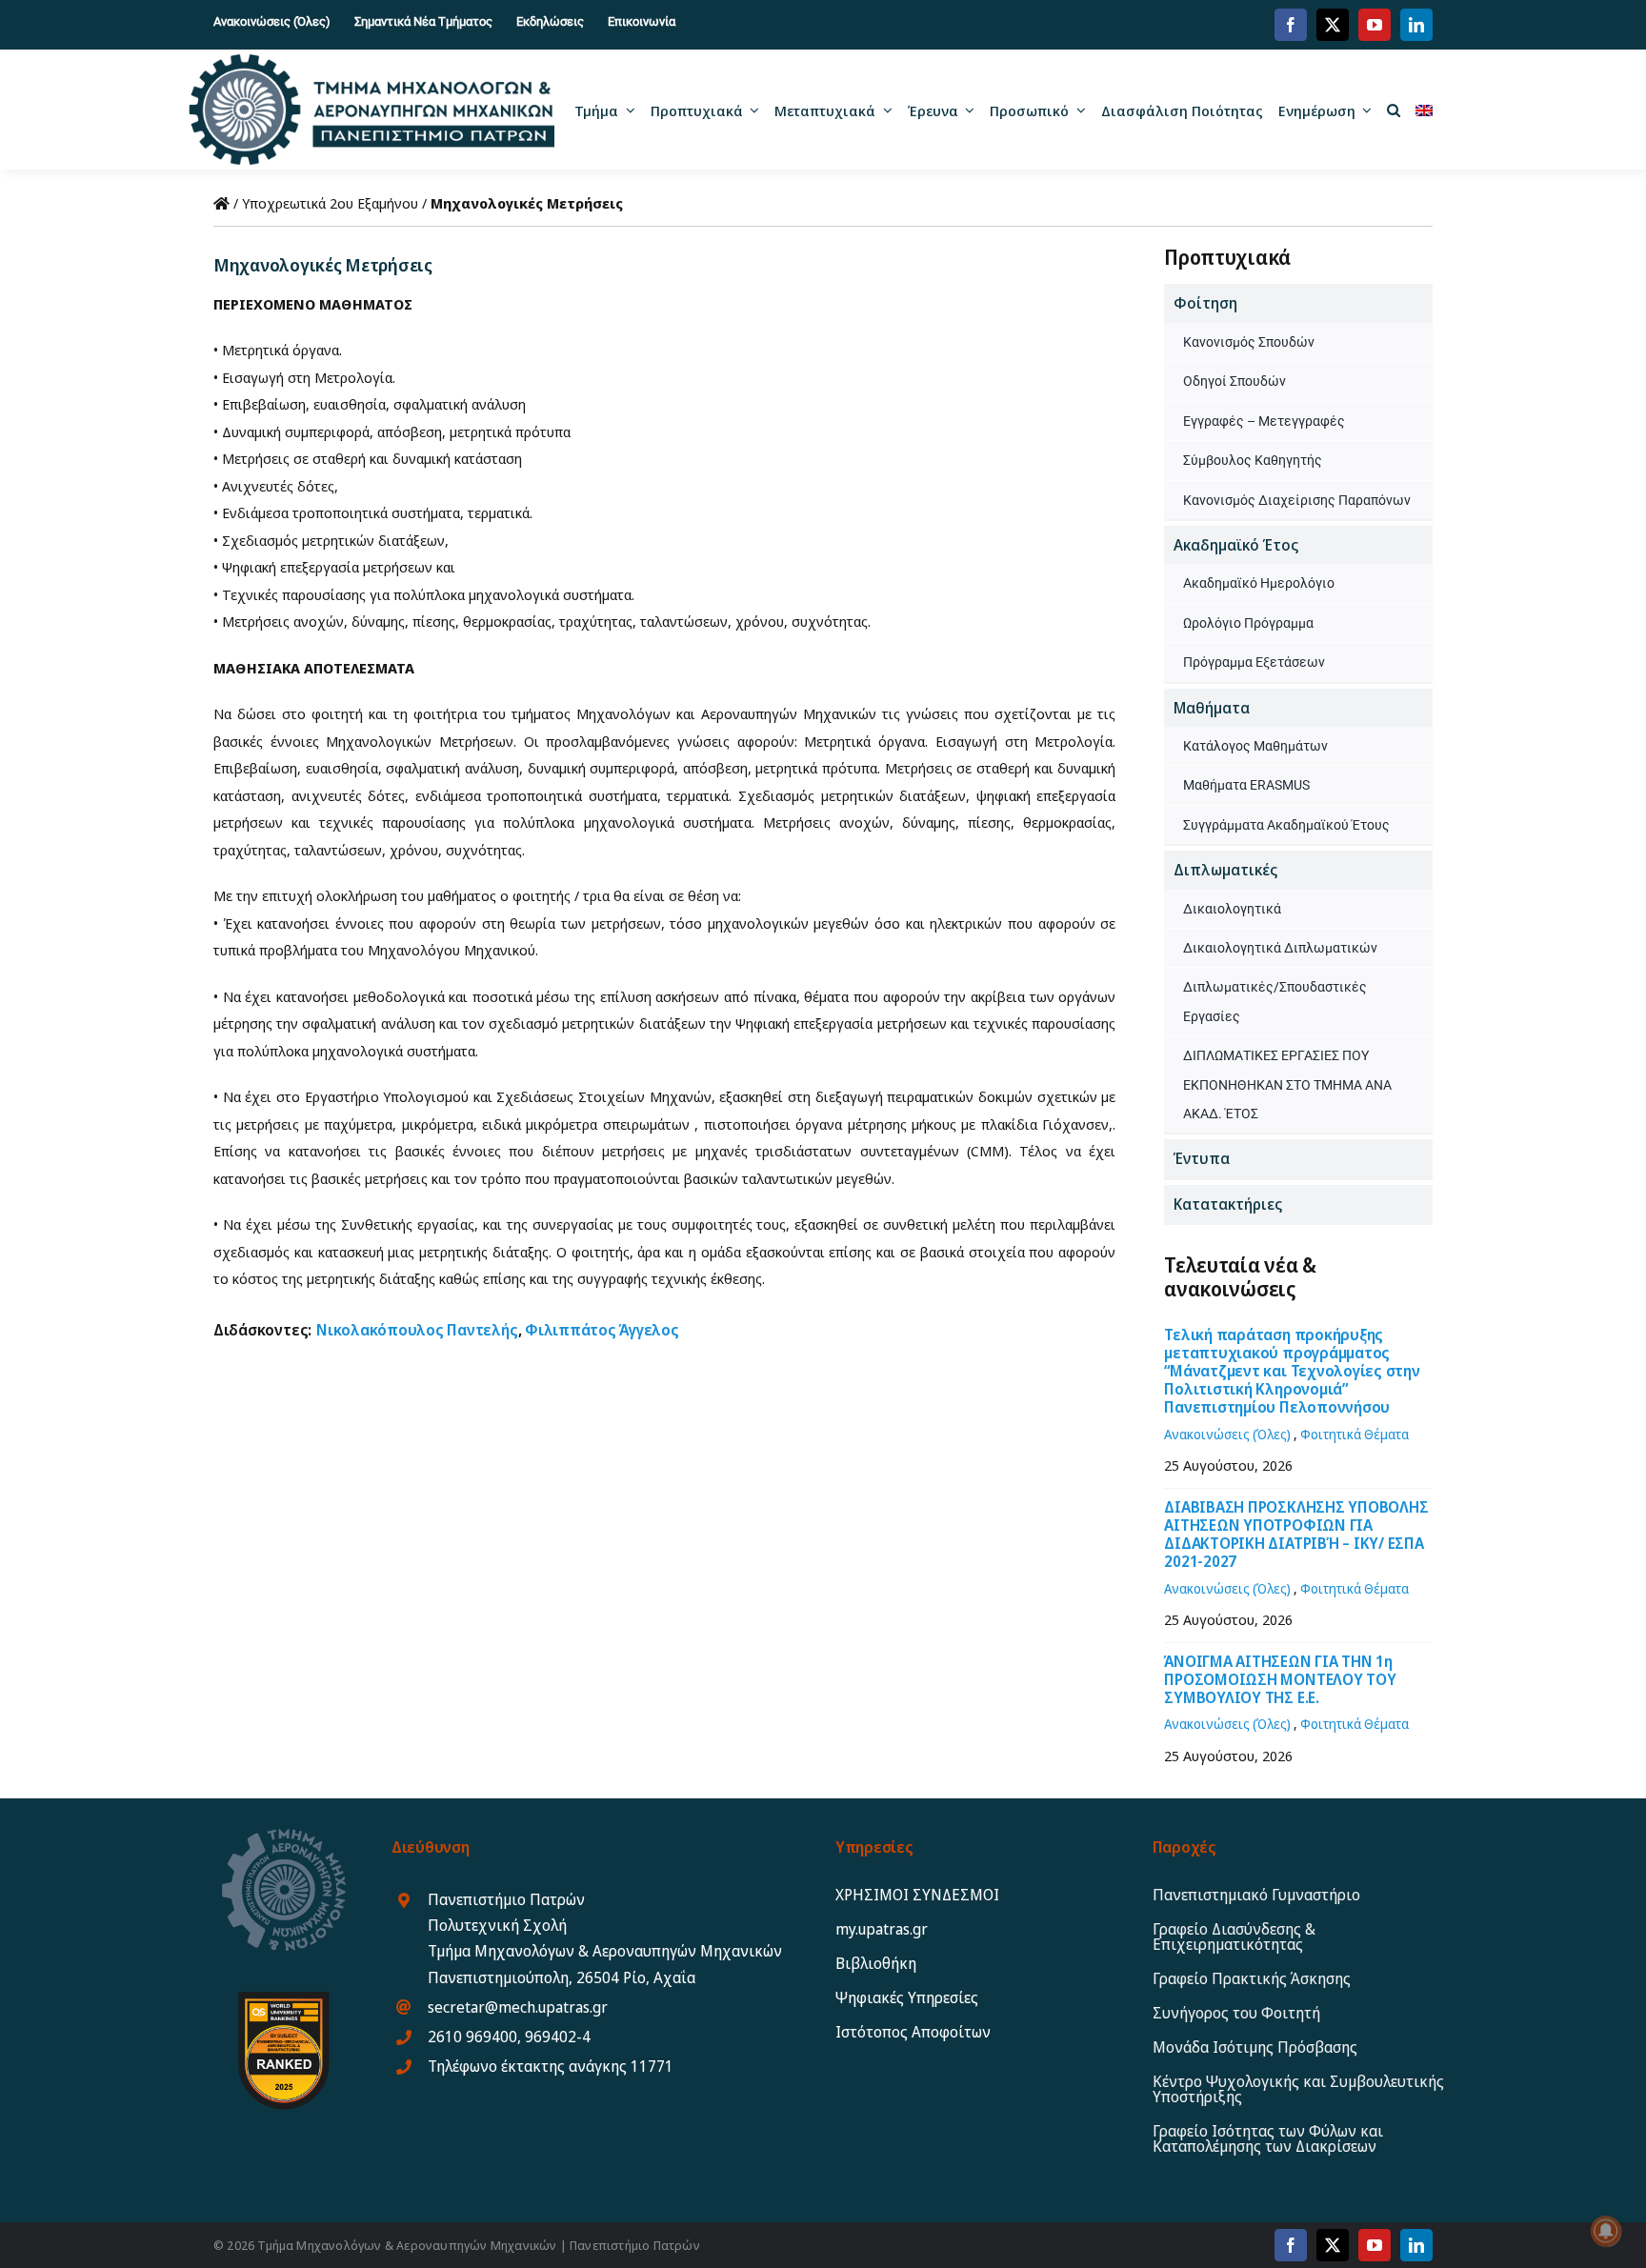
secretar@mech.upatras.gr (518, 2007)
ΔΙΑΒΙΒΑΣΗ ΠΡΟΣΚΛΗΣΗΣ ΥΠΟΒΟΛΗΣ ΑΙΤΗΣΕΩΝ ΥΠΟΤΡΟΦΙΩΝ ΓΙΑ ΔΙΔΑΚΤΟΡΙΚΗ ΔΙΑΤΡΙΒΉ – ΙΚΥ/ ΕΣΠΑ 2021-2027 (1296, 1535)
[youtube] (1375, 25)
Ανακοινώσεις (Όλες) (1227, 1434)
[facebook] (1291, 25)
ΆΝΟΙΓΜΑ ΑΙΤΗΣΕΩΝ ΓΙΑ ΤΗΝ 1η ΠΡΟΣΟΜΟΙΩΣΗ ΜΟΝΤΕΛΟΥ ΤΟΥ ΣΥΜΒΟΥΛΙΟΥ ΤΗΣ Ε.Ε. (1280, 1679)
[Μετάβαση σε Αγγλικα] (1424, 110)
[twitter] (1333, 25)
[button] (1394, 110)
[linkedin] (1416, 25)
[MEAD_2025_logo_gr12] (371, 61)
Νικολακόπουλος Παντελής (417, 1330)
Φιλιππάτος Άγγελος (602, 1330)
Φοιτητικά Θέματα (1355, 1434)
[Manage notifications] (1606, 2231)
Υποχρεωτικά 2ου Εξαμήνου (330, 203)
